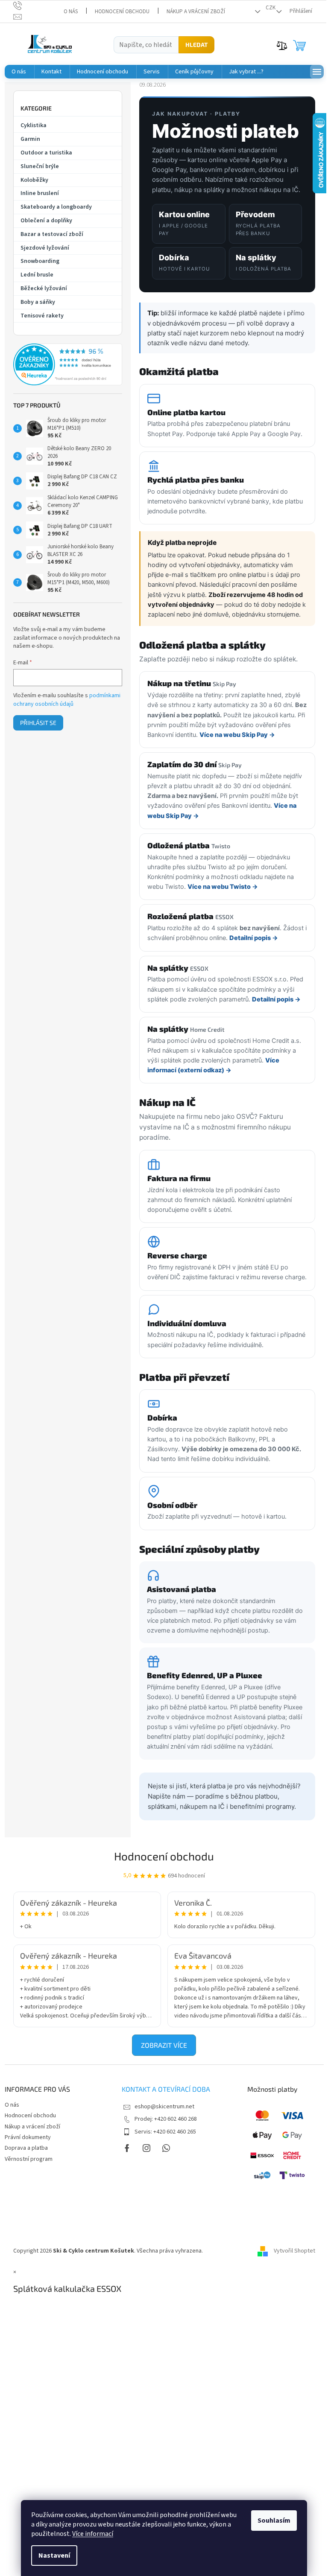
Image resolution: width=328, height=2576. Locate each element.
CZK (271, 8)
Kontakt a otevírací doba (166, 2089)
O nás (71, 12)
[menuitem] (19, 72)
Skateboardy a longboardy (56, 207)
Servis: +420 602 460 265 (165, 2132)
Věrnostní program (29, 2159)
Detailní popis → (254, 938)
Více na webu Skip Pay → (237, 735)
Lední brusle (37, 275)
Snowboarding (40, 261)
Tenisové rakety (42, 316)
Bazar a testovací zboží (52, 234)
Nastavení (54, 2556)
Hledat (196, 45)
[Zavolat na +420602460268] (26, 6)
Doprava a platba (26, 2148)
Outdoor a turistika (46, 153)
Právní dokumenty (28, 2137)
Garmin (30, 139)
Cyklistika (34, 125)
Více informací (93, 2534)
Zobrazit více (164, 2045)
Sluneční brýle (40, 166)
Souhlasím (274, 2521)
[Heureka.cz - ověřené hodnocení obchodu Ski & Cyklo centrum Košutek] (68, 364)
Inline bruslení (40, 193)
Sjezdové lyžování (45, 248)
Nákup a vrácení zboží (196, 12)
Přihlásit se (38, 723)
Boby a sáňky (38, 302)
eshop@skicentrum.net (164, 2107)
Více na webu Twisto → (223, 887)
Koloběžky (34, 180)
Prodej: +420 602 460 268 (166, 2119)
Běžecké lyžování (44, 288)
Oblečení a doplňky (46, 221)
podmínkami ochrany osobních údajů (67, 700)
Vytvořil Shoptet (294, 2251)
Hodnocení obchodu (122, 12)
